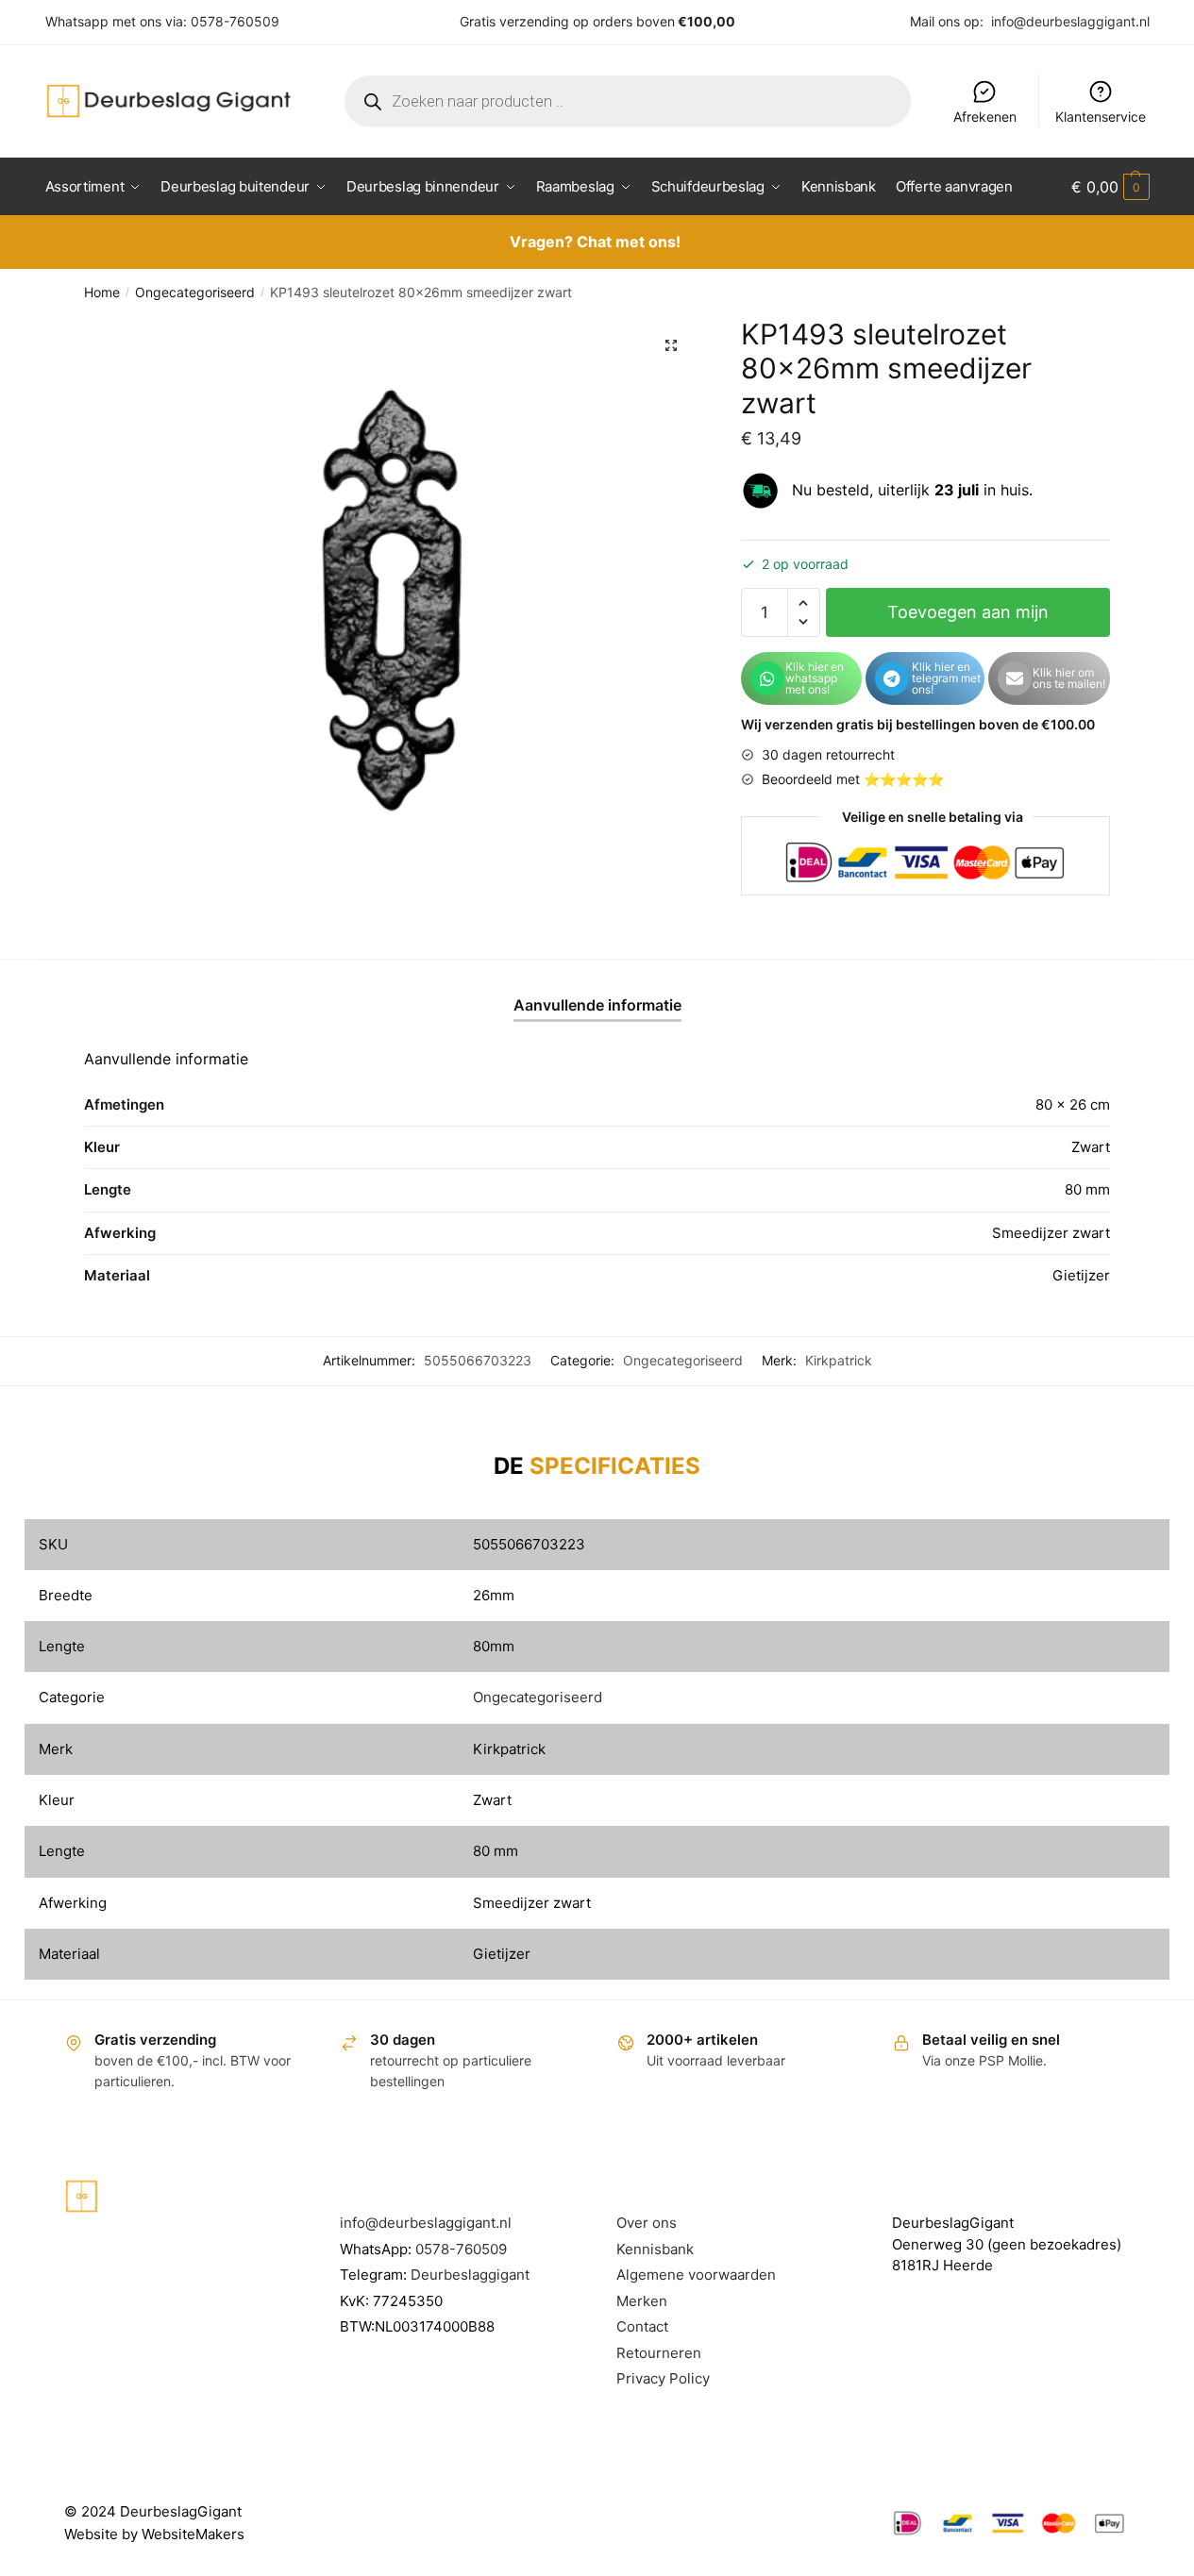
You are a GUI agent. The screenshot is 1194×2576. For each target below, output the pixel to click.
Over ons (647, 2223)
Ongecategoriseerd (195, 292)
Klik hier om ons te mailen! (1069, 678)
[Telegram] (892, 678)
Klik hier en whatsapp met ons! (815, 678)
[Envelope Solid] (1015, 678)
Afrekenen (985, 117)
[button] (671, 345)
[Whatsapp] (767, 678)
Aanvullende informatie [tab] (597, 1005)
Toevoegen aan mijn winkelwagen (968, 619)
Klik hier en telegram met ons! (946, 678)
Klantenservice (1101, 117)
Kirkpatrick (839, 1360)
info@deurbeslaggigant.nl (1070, 21)
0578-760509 (235, 21)
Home (102, 292)
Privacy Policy (663, 2378)
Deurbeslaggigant (470, 2275)
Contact (642, 2326)
